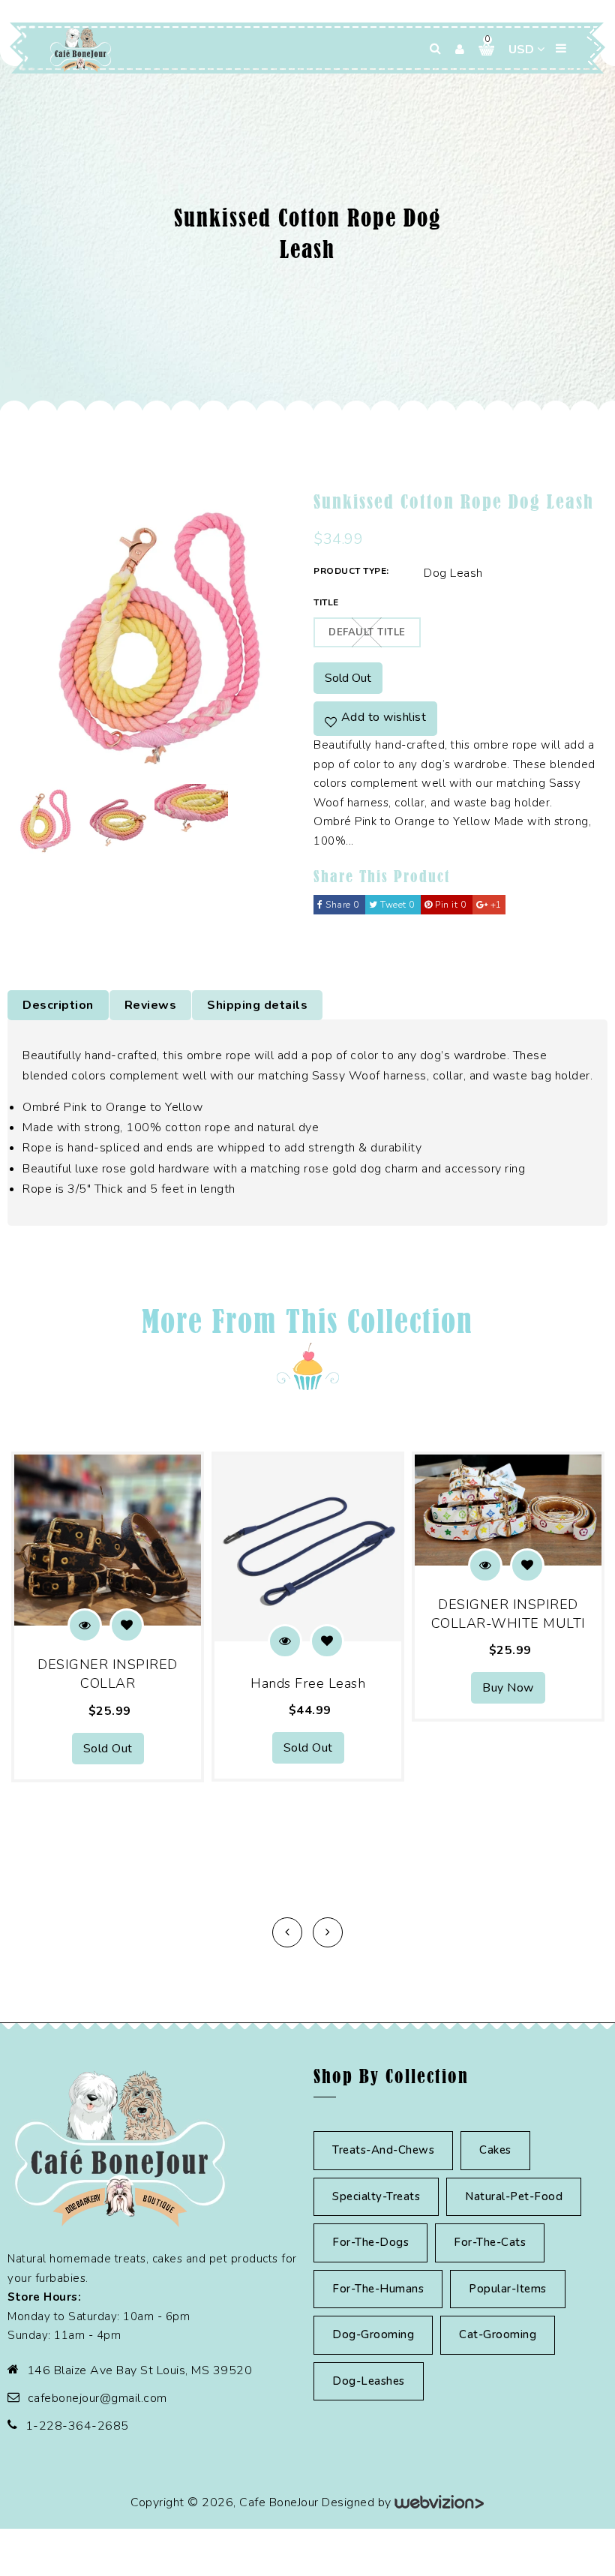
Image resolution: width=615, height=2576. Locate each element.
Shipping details (257, 1005)
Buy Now (508, 1688)
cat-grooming (498, 2334)
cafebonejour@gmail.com (97, 2398)
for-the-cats (490, 2242)
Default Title (367, 632)
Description (58, 1005)
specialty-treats (376, 2196)
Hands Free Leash (308, 1683)
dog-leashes (369, 2381)
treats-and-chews (383, 2150)
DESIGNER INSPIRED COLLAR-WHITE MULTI (508, 1614)
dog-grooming (373, 2334)
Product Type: (351, 571)
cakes (495, 2150)
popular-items (508, 2289)
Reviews (151, 1005)
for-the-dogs (370, 2242)
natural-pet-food (514, 2196)
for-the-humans (378, 2289)
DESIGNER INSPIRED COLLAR (108, 1674)
